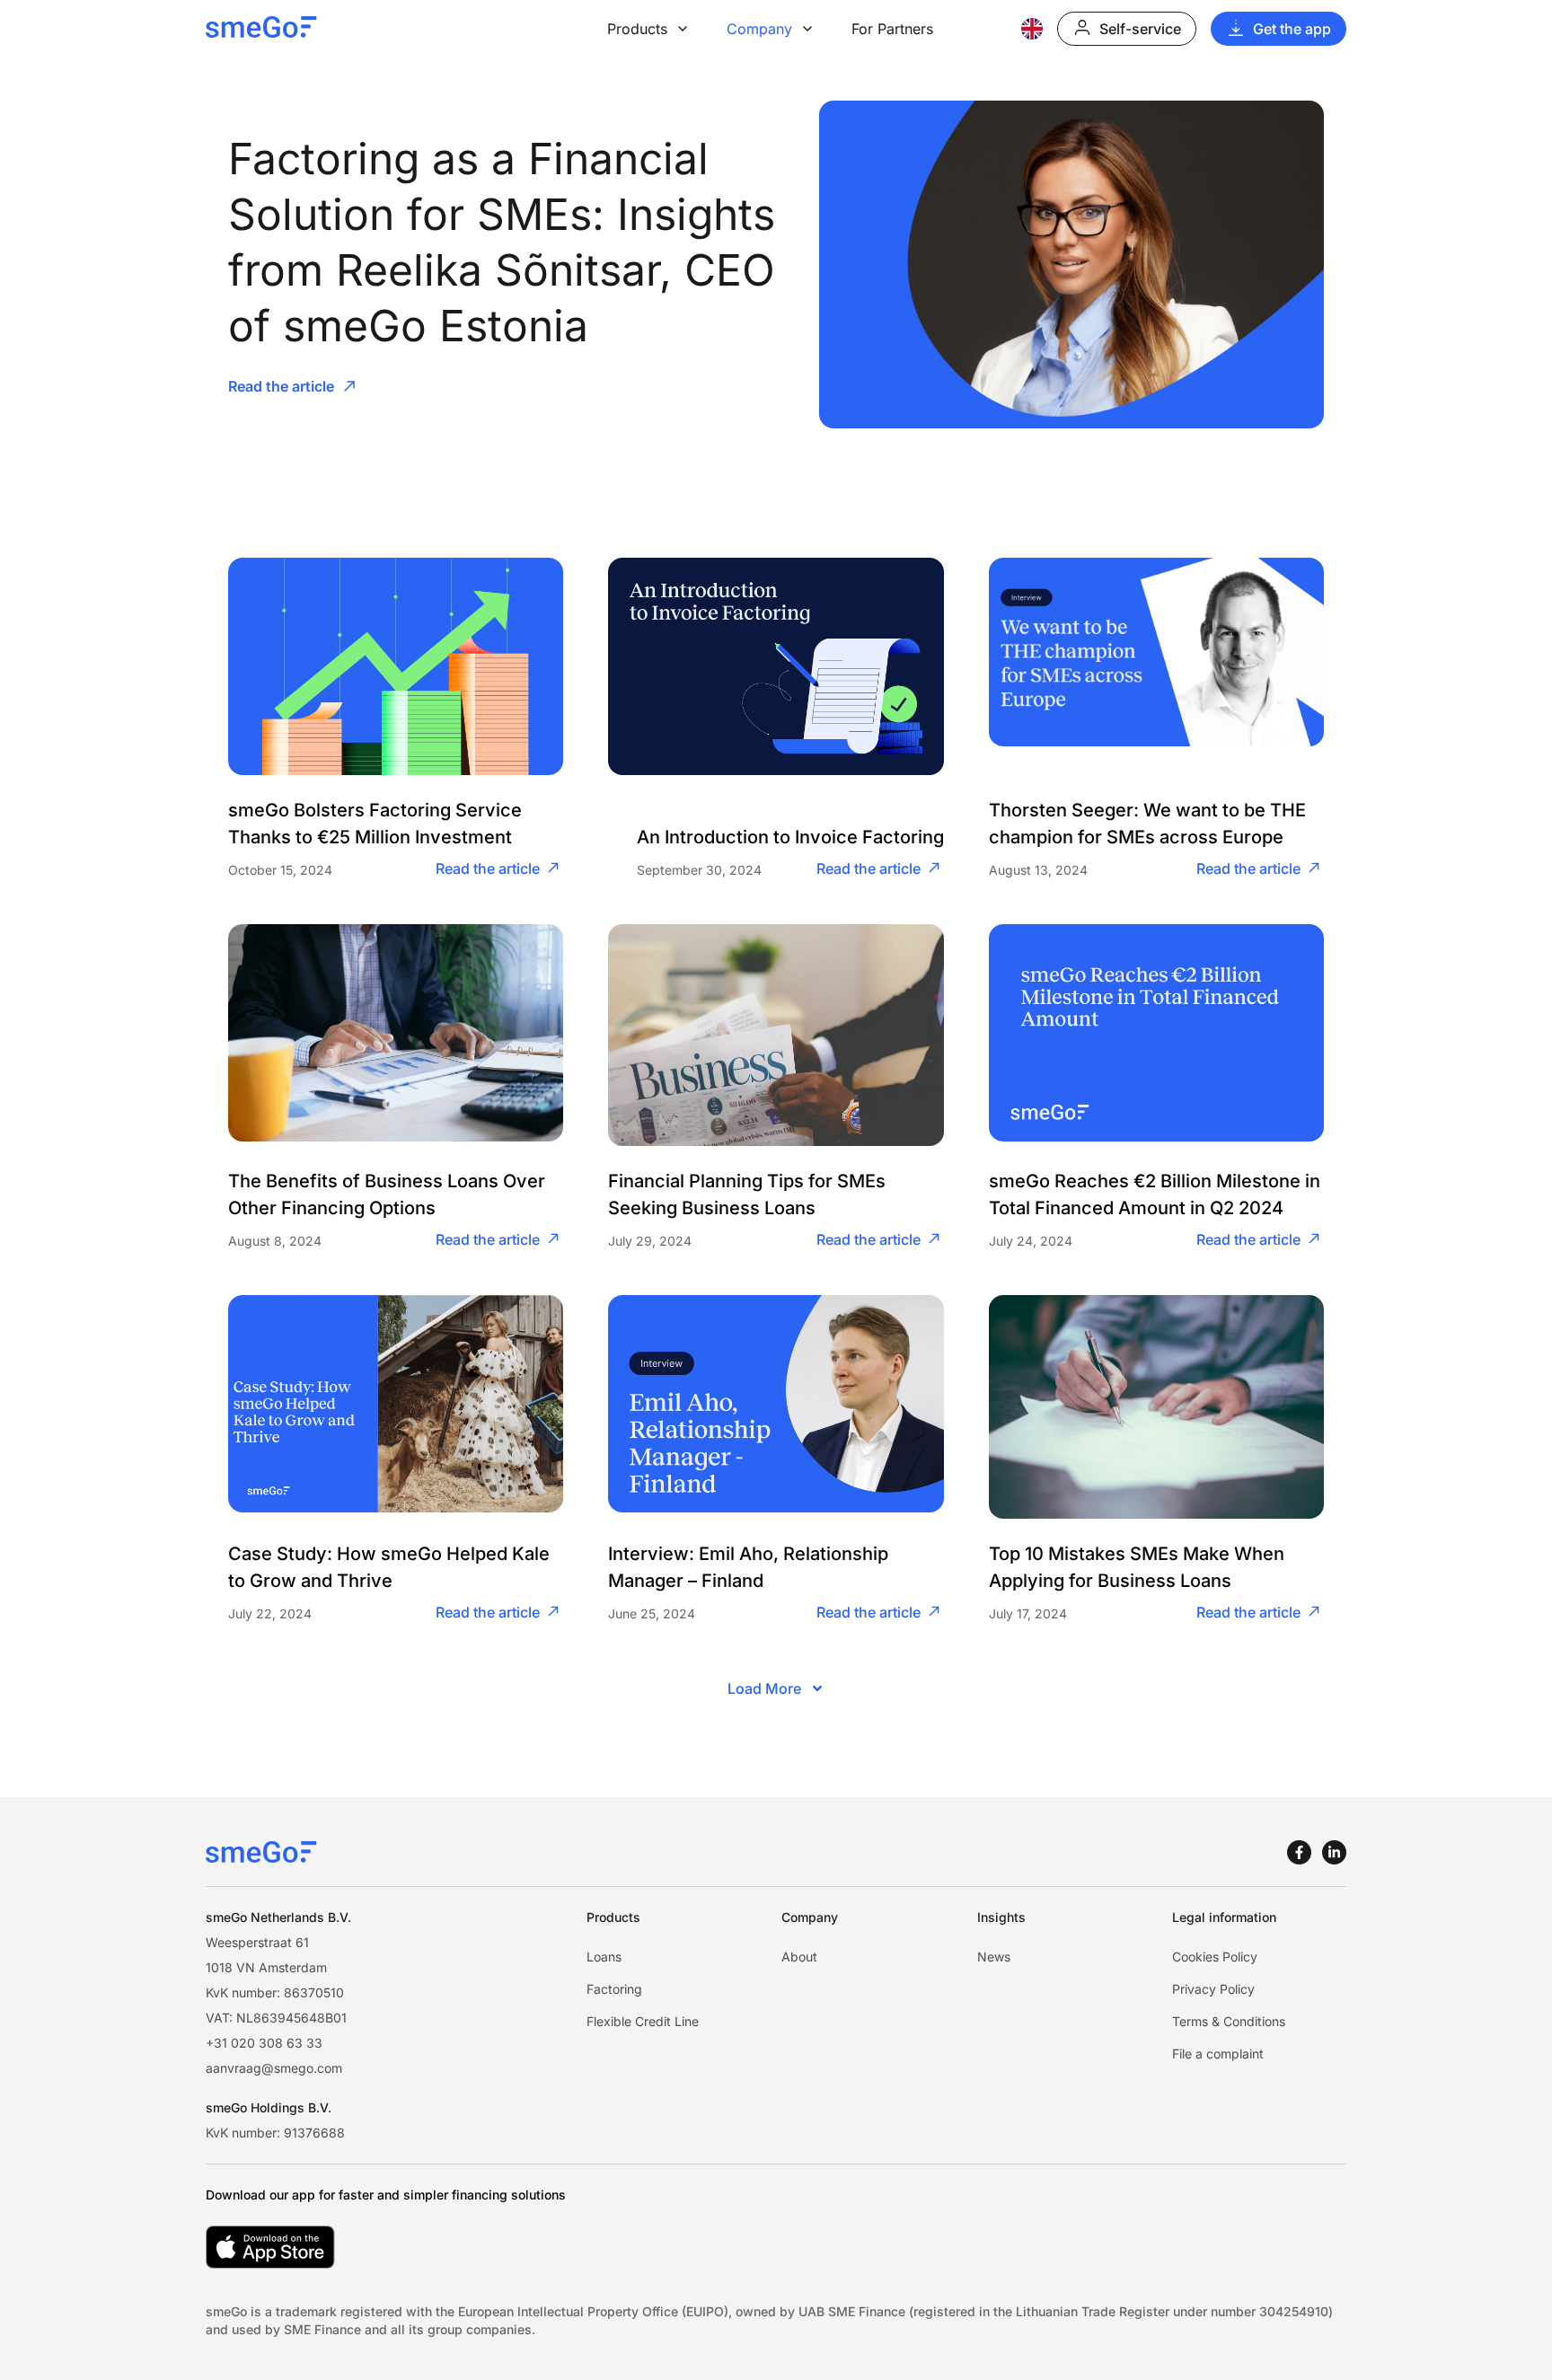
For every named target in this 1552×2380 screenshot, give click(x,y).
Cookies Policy (1215, 1957)
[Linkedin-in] (1334, 1852)
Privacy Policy (1213, 1989)
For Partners (892, 29)
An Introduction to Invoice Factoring (790, 837)
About (799, 1957)
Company (759, 29)
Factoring (614, 1989)
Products (637, 29)
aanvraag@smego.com (274, 2068)
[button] (776, 1688)
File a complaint (1218, 2054)
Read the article (488, 868)
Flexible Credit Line (643, 2021)
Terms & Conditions (1229, 2021)
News (994, 1957)
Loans (604, 1957)
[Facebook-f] (1299, 1852)
